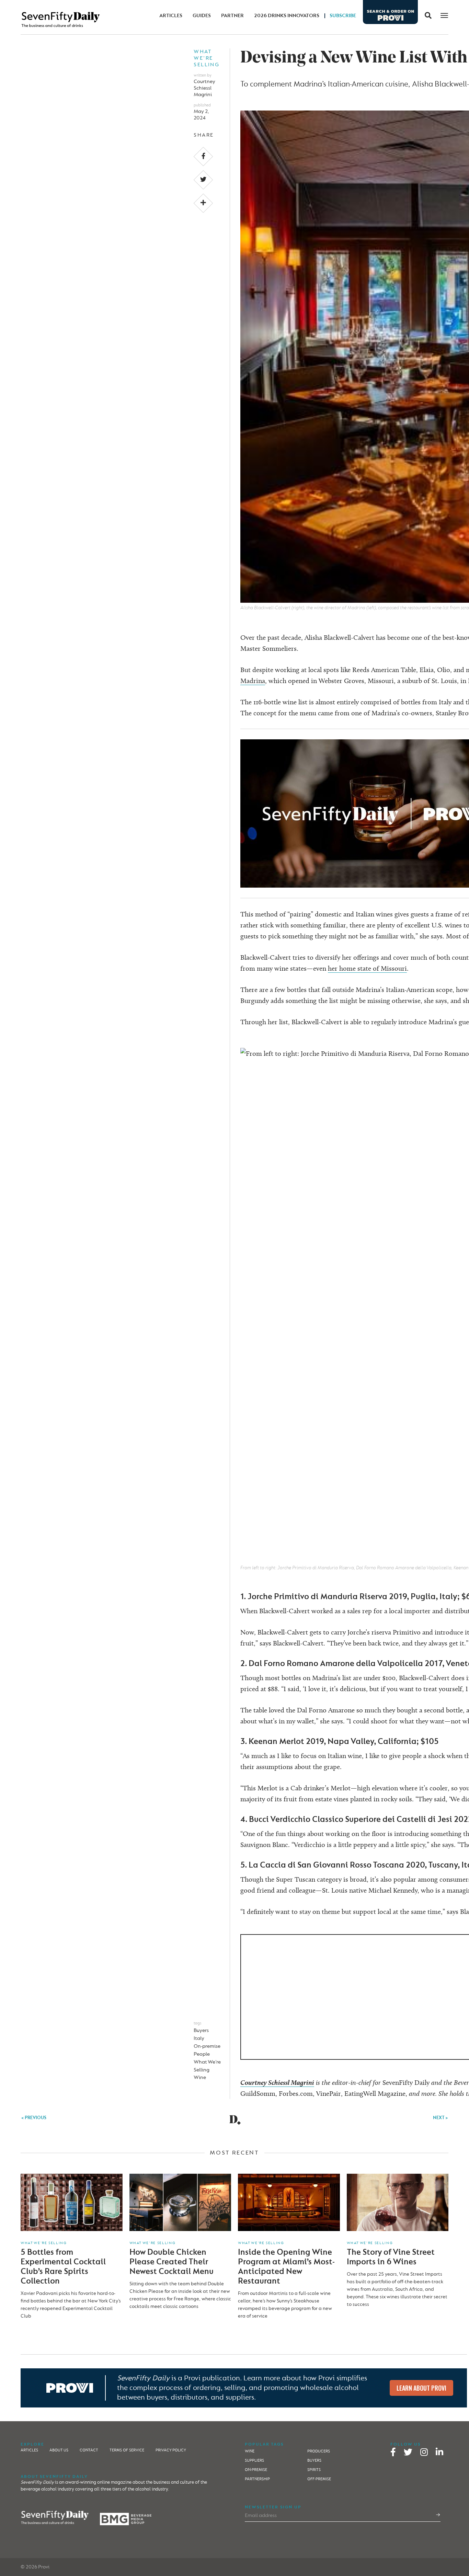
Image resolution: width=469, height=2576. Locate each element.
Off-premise (319, 2479)
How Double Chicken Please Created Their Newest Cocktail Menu (171, 2262)
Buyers (201, 2030)
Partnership (257, 2479)
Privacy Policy (171, 2450)
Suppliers (254, 2461)
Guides (202, 16)
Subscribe (343, 16)
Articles (171, 16)
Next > (441, 2118)
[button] (426, 16)
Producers (319, 2451)
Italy (199, 2038)
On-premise (207, 2046)
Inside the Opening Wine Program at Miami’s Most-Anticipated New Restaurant (286, 2267)
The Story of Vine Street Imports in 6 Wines (391, 2257)
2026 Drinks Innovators (287, 16)
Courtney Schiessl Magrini (204, 88)
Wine (200, 2077)
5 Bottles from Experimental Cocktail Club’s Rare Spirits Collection (63, 2267)
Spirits (314, 2470)
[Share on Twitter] (203, 180)
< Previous (34, 2118)
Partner (232, 16)
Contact (89, 2450)
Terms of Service (127, 2450)
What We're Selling (207, 58)
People (202, 2054)
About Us (59, 2450)
